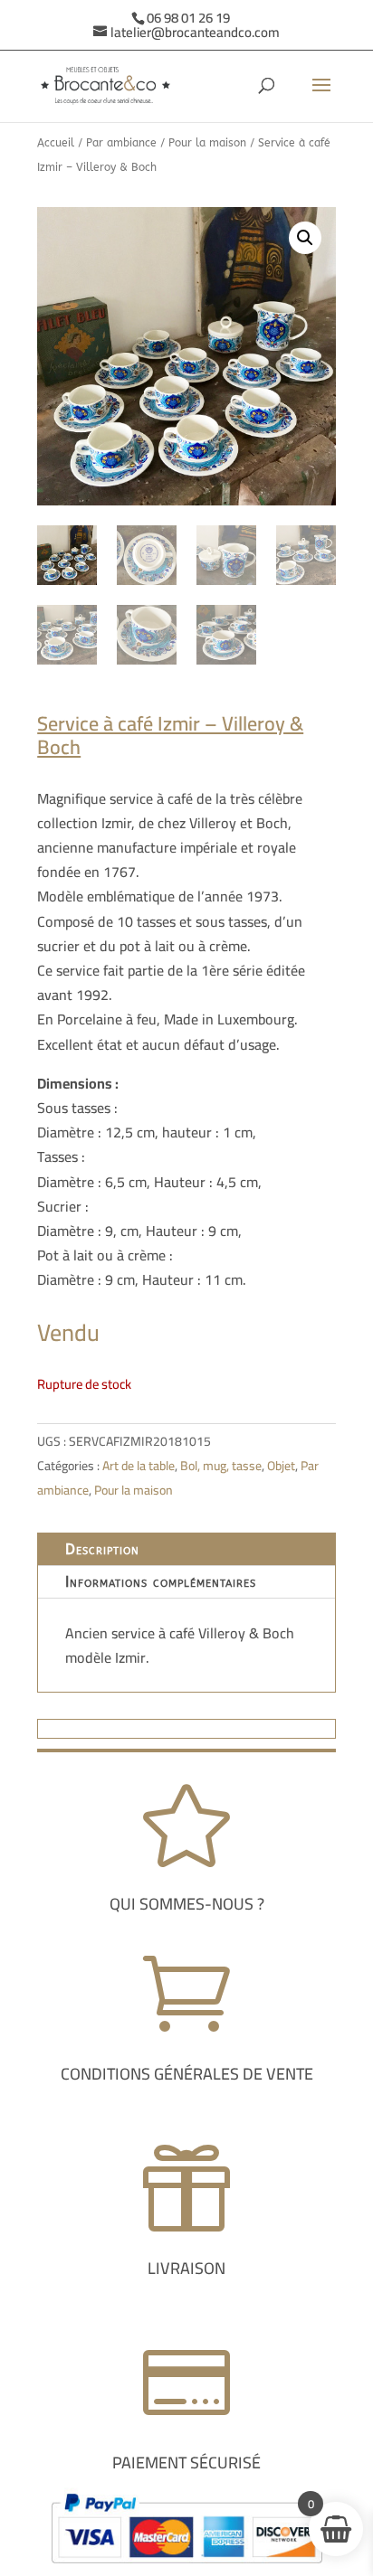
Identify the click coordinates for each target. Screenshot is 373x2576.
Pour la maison (207, 143)
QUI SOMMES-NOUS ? (187, 1904)
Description (102, 1549)
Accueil (56, 143)
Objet (281, 1466)
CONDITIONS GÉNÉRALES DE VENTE (187, 2074)
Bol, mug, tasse (221, 1466)
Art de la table (139, 1466)
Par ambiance (121, 143)
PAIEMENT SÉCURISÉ (186, 2463)
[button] (305, 238)
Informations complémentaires (161, 1582)
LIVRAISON (186, 2268)
